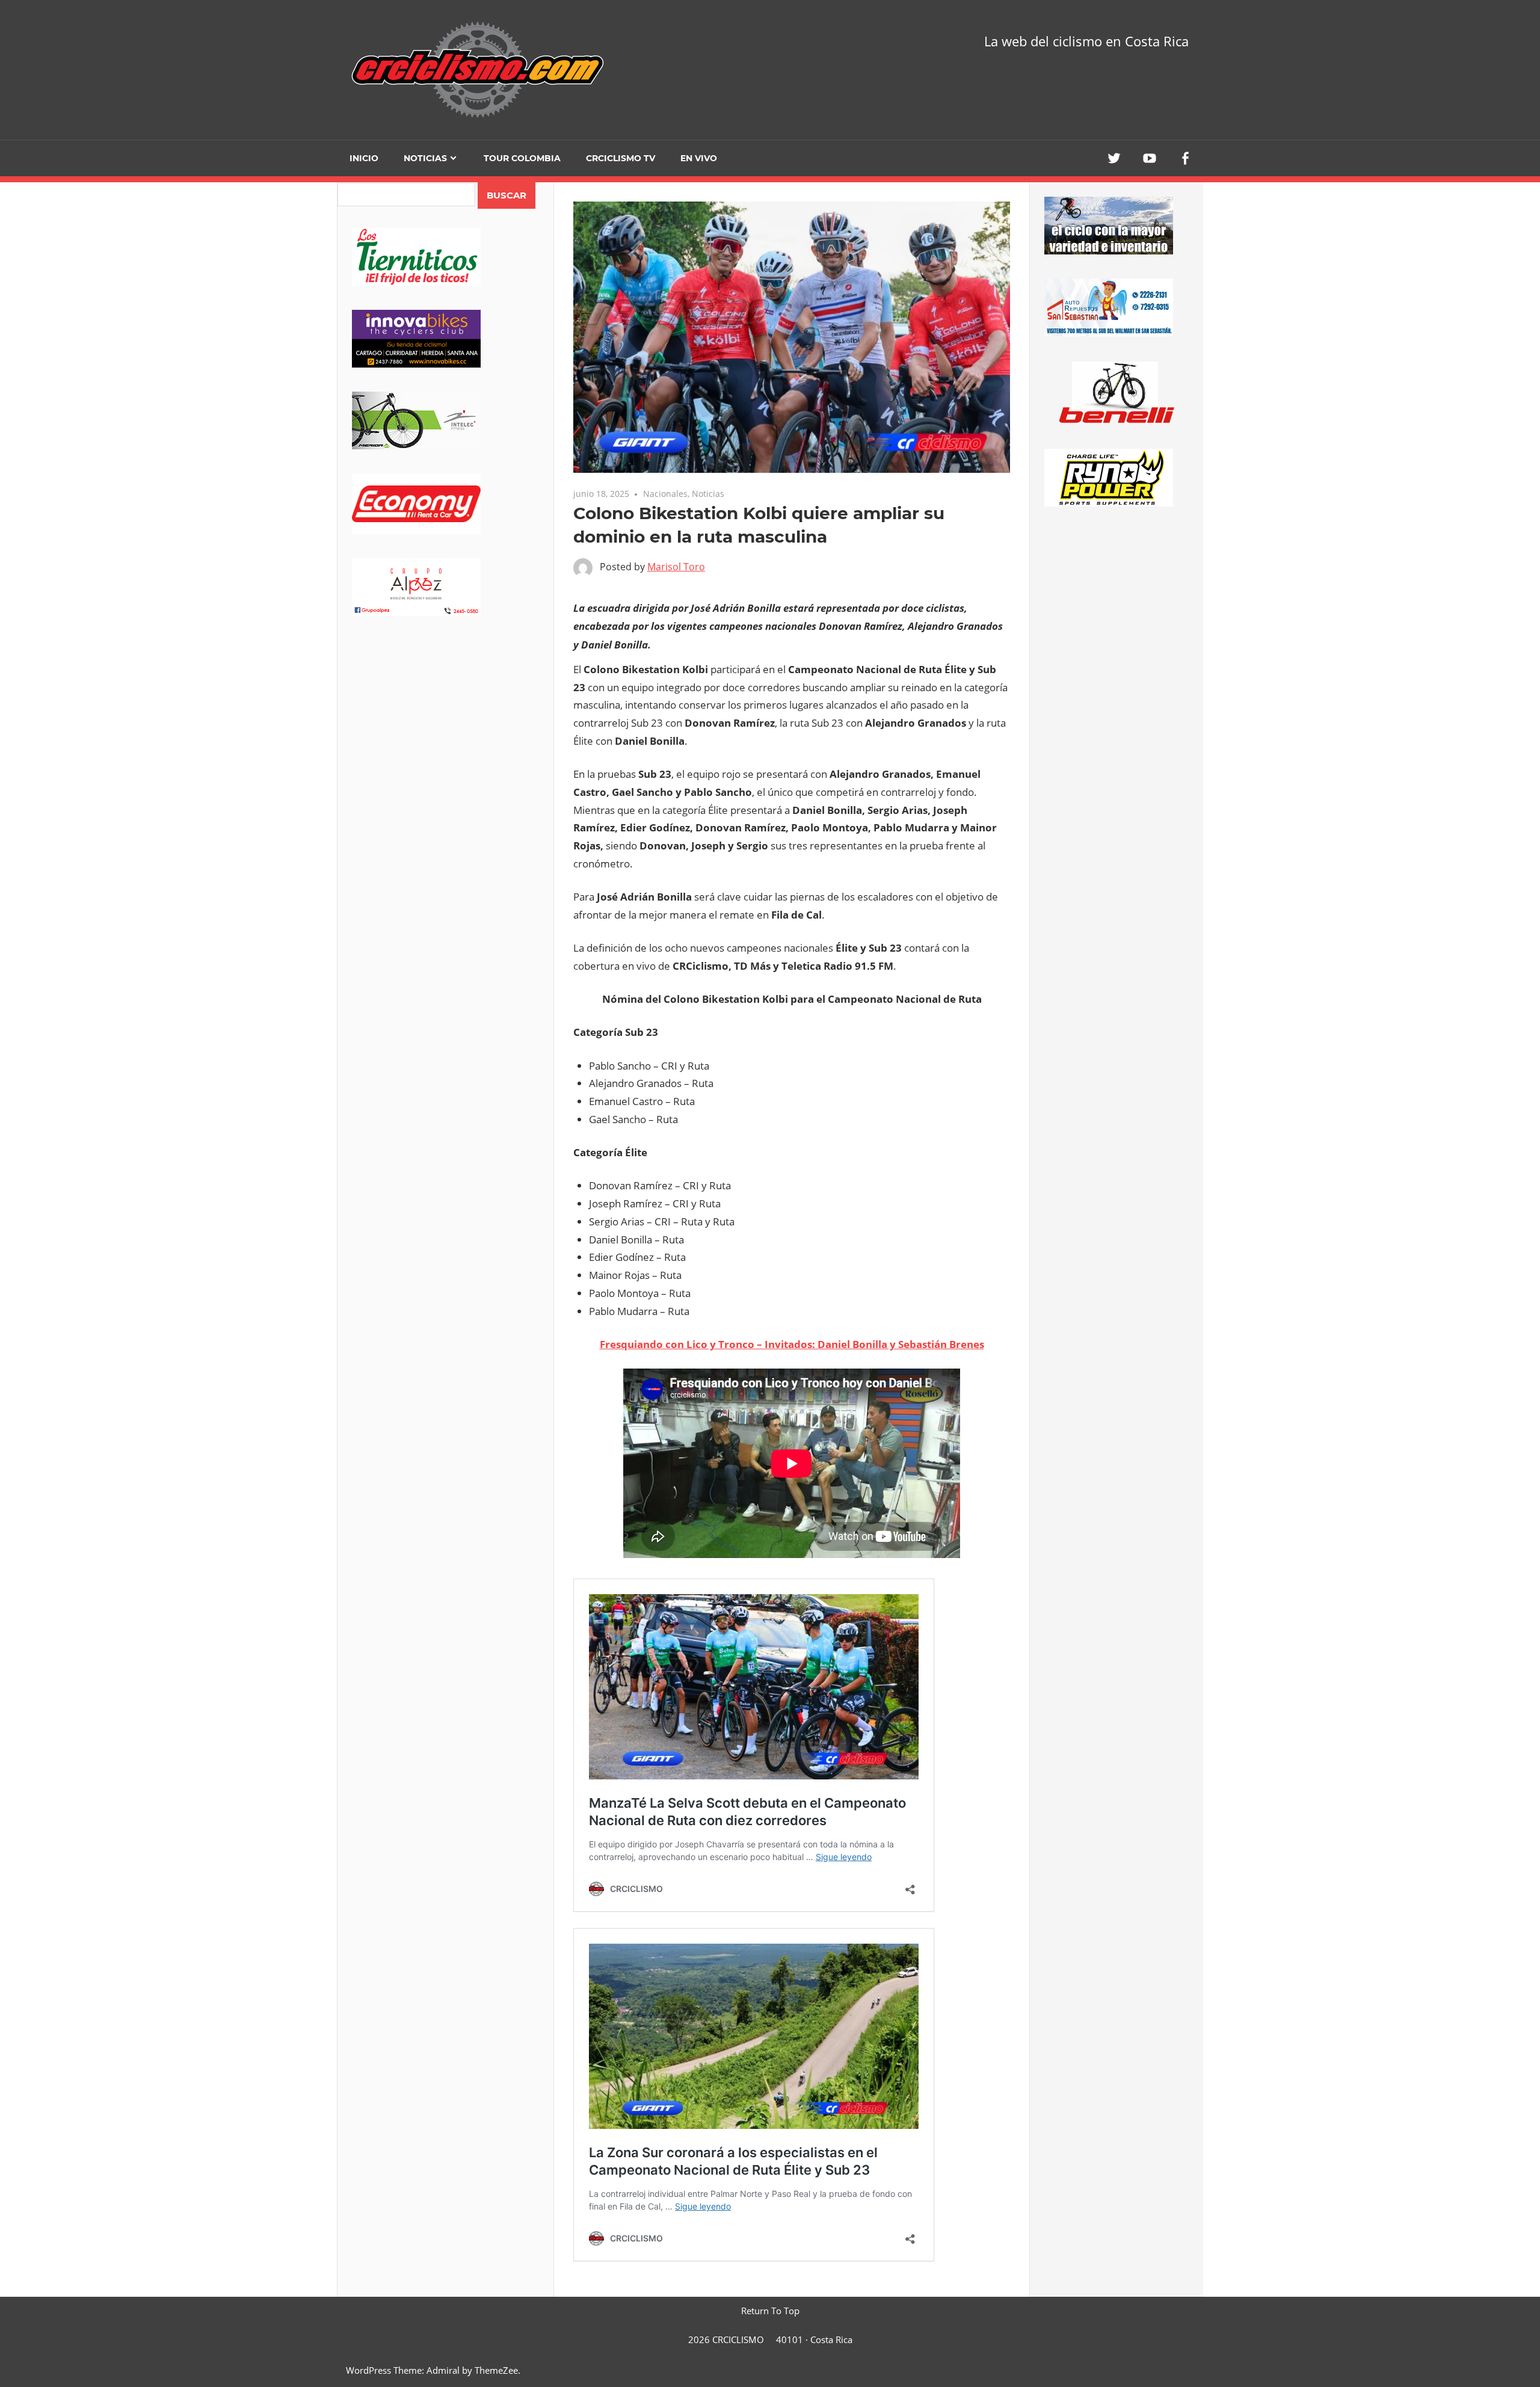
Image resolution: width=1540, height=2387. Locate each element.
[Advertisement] (445, 735)
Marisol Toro (676, 567)
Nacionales (665, 494)
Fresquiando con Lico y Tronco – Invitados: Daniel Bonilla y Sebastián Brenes (792, 1344)
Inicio (364, 158)
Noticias (425, 158)
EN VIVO (699, 158)
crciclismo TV (621, 158)
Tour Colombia (522, 158)
